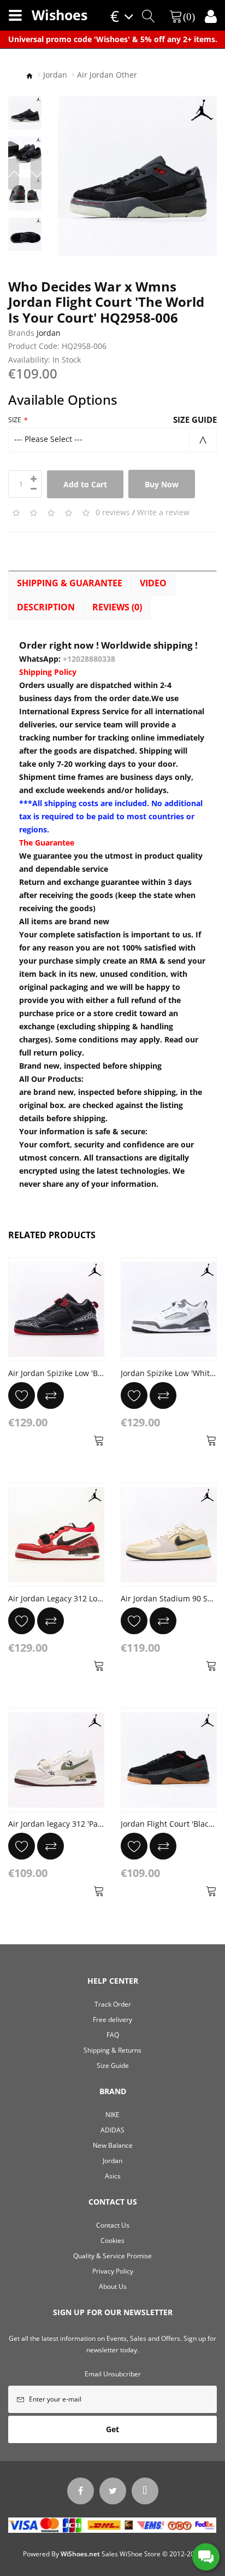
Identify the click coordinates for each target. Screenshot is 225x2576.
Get (112, 2429)
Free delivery (112, 2020)
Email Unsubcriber (113, 2374)
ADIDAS (112, 2130)
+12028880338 (89, 659)
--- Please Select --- (48, 439)
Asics (113, 2176)
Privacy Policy (113, 2271)
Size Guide (195, 419)
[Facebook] (81, 2491)
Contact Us (113, 2225)
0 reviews (113, 512)
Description (46, 607)
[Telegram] (145, 2491)
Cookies (112, 2240)
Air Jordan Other (107, 75)
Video (153, 583)
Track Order (113, 2004)
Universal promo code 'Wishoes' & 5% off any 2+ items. (113, 39)
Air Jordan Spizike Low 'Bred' (60, 1373)
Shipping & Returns (112, 2050)
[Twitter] (113, 2491)
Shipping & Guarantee (70, 583)
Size (15, 420)
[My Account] (211, 16)
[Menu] (15, 15)
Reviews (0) (117, 607)
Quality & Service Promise (112, 2256)
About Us (113, 2286)
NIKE (112, 2115)
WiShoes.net (80, 2554)
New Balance (113, 2145)
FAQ (113, 2035)
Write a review (163, 512)
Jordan (55, 75)
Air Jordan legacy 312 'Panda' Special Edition (89, 1824)
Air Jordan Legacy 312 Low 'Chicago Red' (81, 1598)
